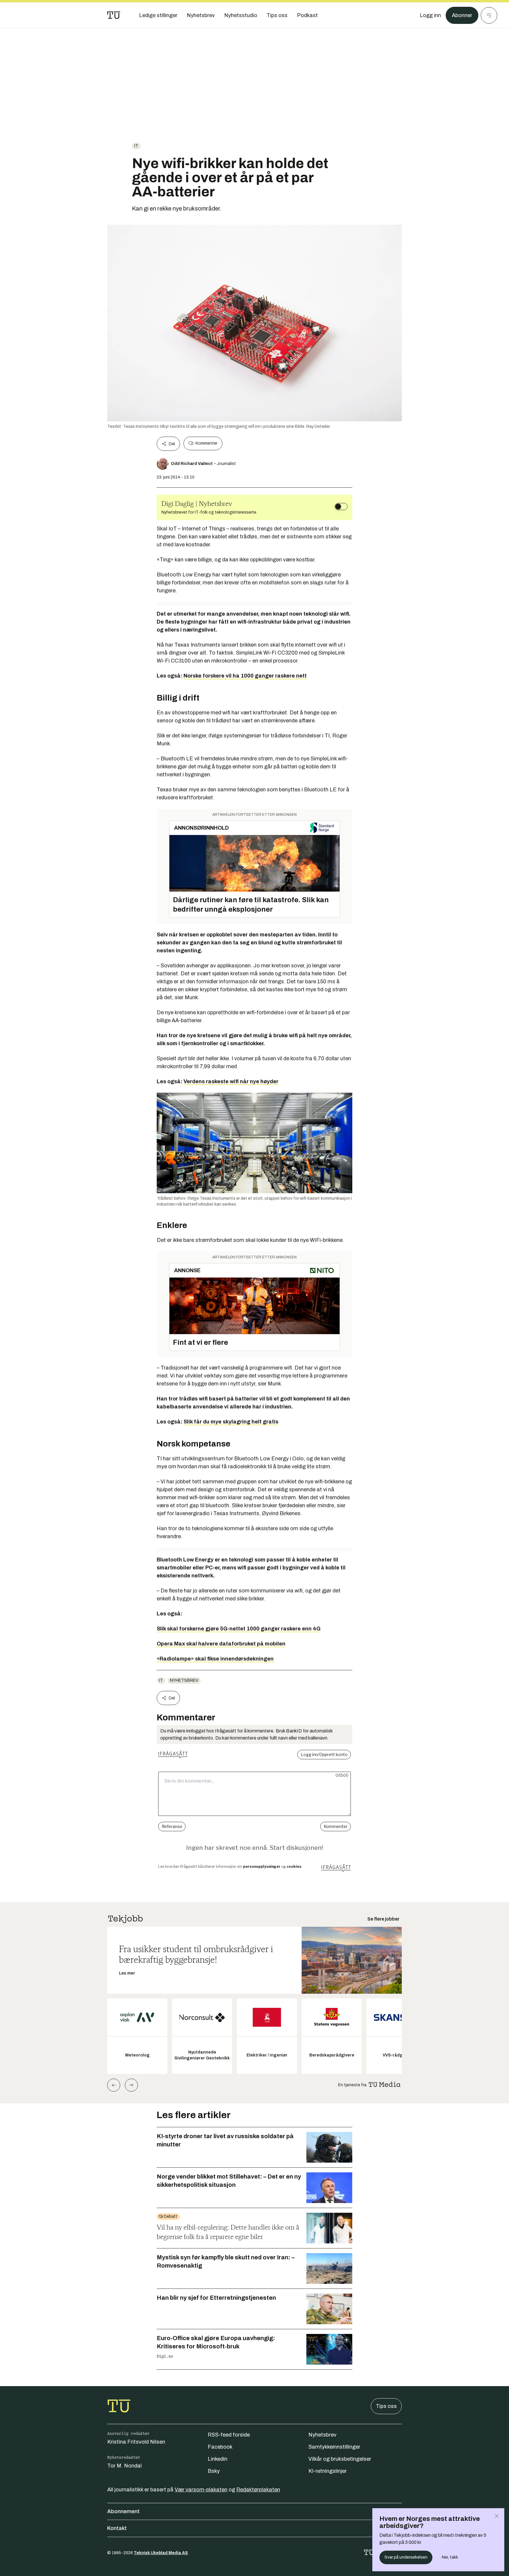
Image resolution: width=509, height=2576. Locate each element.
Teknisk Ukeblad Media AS (161, 2553)
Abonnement (123, 2511)
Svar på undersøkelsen (406, 2557)
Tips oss (386, 2406)
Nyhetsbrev (184, 1680)
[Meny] (489, 15)
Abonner (462, 15)
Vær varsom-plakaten (201, 2490)
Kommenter (206, 443)
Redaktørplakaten (258, 2490)
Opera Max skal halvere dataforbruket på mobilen (221, 1644)
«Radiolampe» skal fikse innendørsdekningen (215, 1659)
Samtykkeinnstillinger (334, 2447)
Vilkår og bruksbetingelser (340, 2459)
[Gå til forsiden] (114, 15)
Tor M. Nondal (124, 2466)
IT (136, 146)
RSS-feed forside (229, 2435)
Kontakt (117, 2528)
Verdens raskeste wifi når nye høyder (231, 1081)
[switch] (341, 507)
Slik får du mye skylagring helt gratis (231, 1422)
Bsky (214, 2471)
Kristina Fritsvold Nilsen (136, 2442)
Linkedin (218, 2459)
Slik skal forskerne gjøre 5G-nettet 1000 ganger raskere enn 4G (239, 1629)
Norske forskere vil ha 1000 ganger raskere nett (245, 676)
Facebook (220, 2447)
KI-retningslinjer (328, 2471)
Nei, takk (450, 2557)
